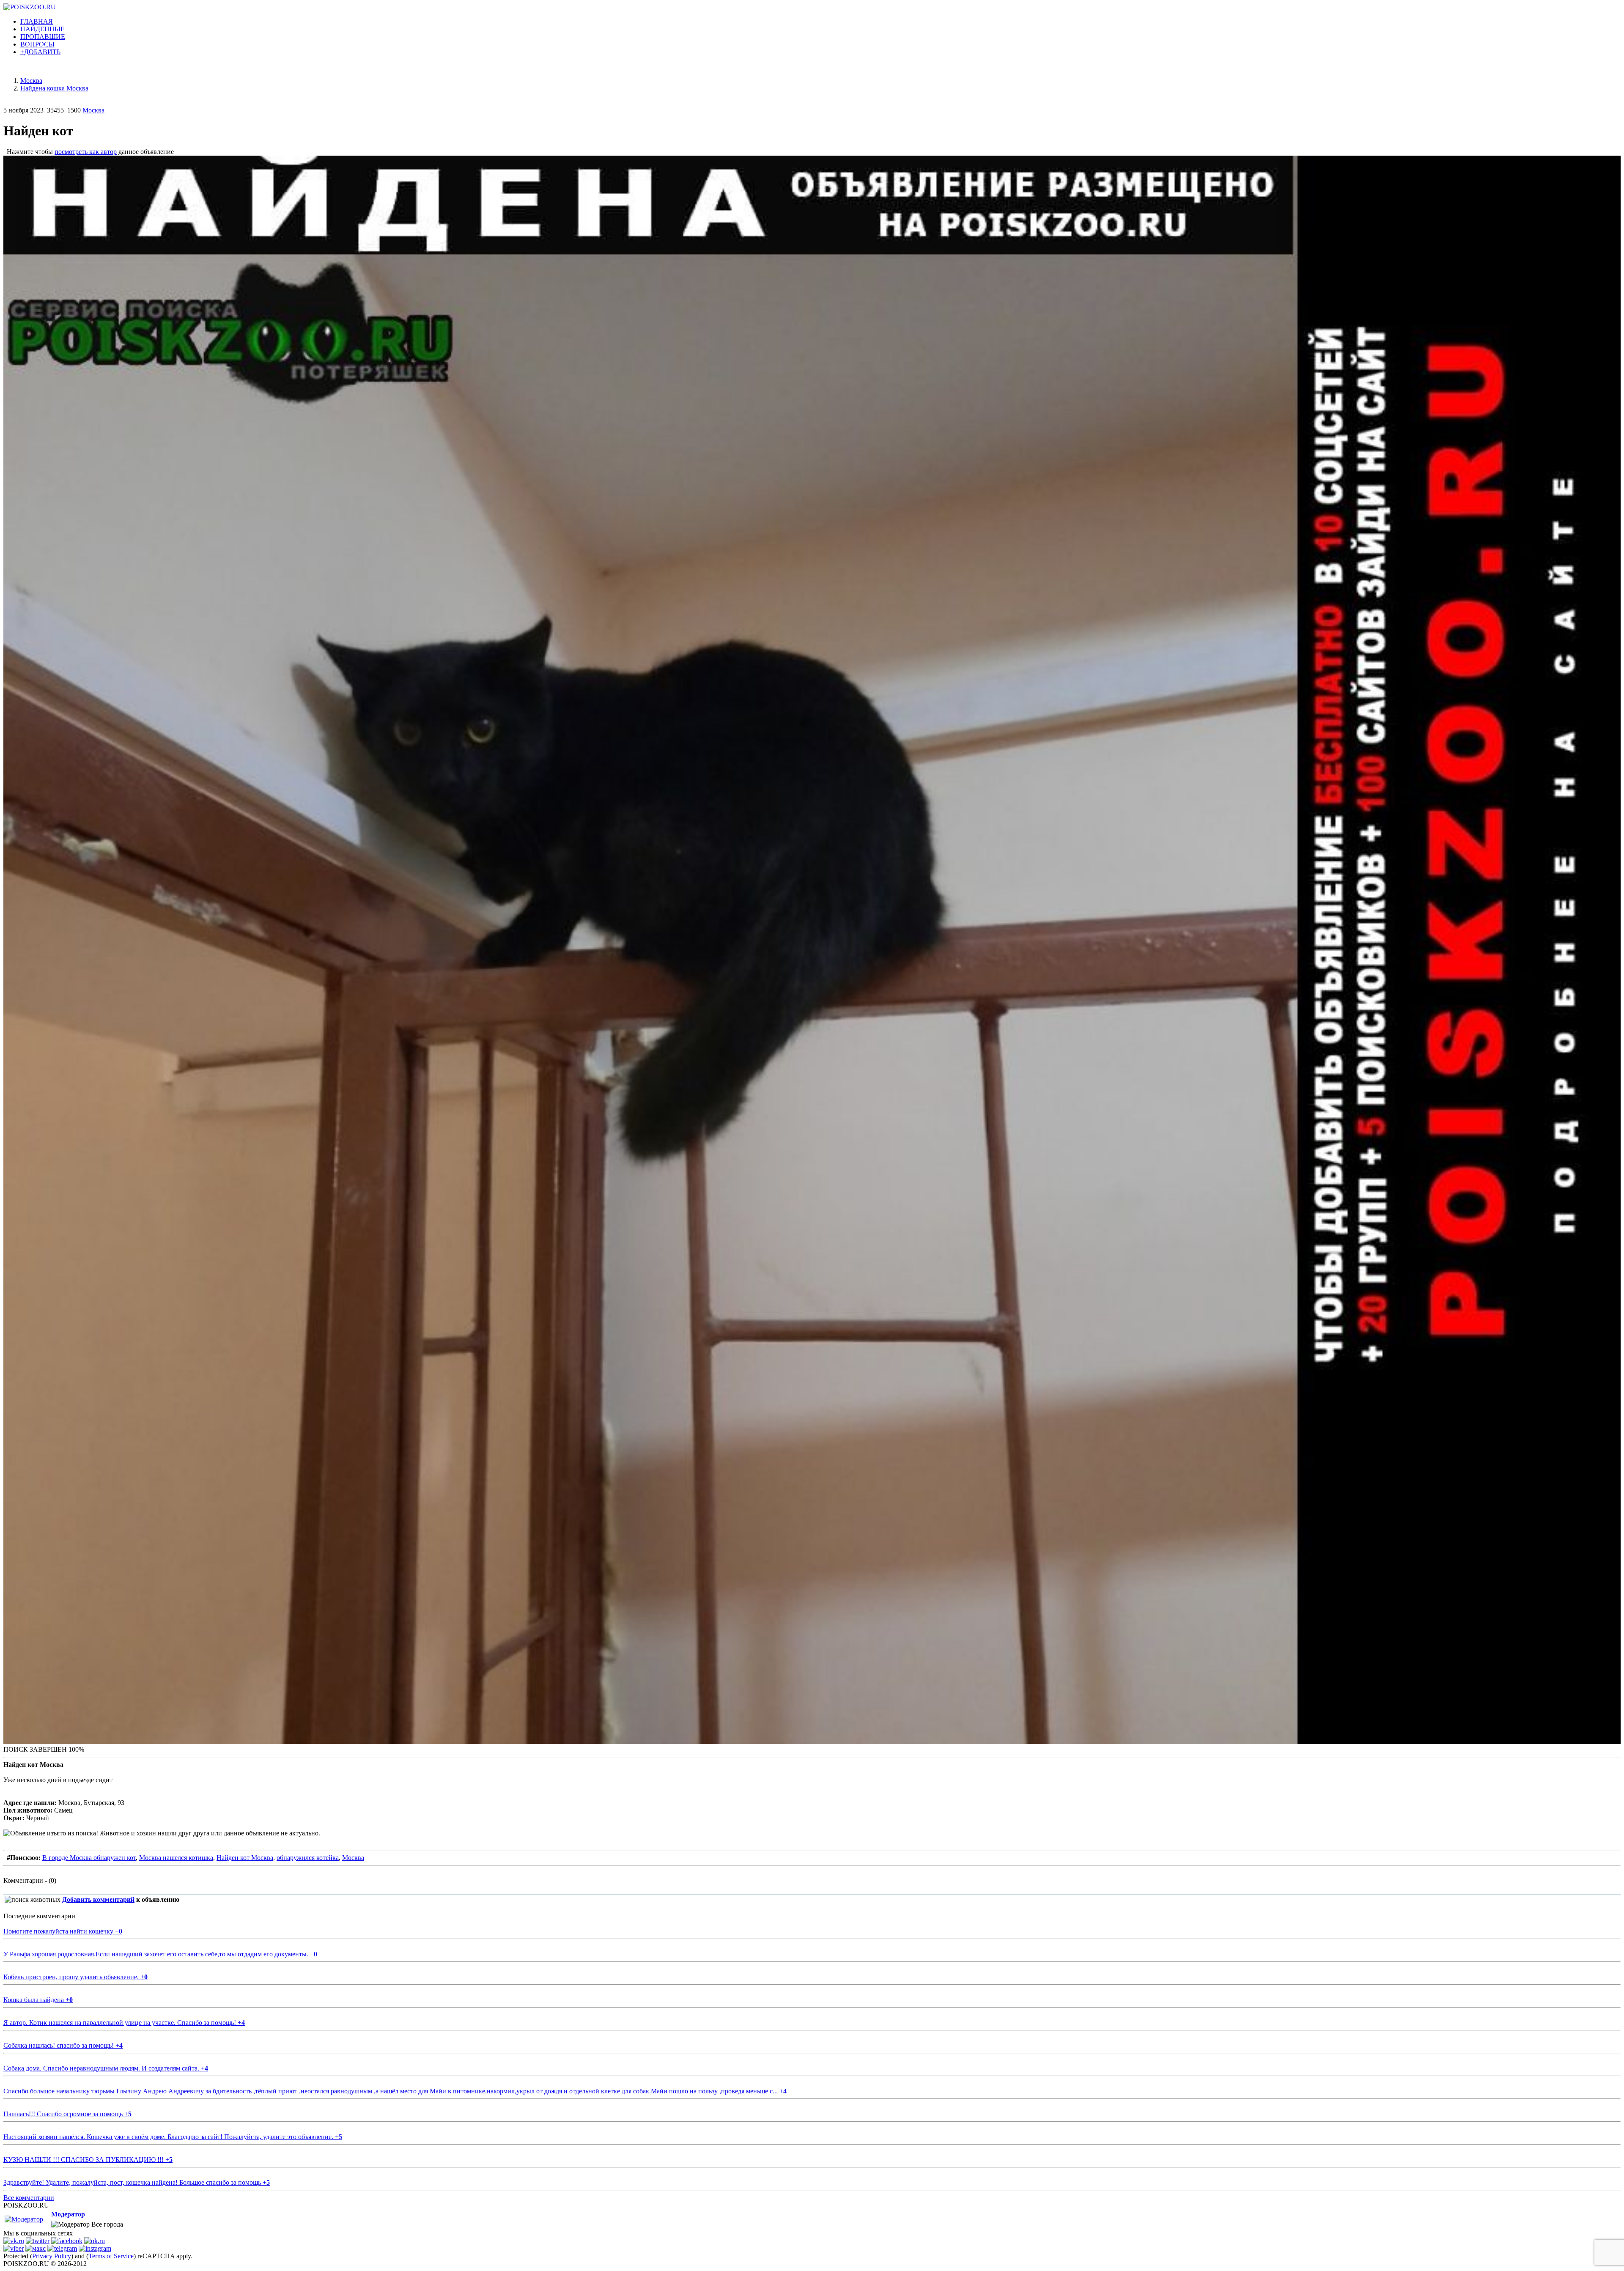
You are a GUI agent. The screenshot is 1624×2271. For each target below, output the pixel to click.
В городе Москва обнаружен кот (89, 1858)
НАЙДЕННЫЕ (43, 29)
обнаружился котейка (308, 1858)
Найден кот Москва (245, 1858)
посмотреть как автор (86, 152)
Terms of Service (111, 2256)
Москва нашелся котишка (176, 1858)
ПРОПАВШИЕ (43, 37)
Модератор (68, 2214)
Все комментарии (29, 2198)
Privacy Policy (52, 2256)
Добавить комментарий (98, 1899)
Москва (93, 110)
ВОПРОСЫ (37, 44)
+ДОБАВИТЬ (40, 52)
